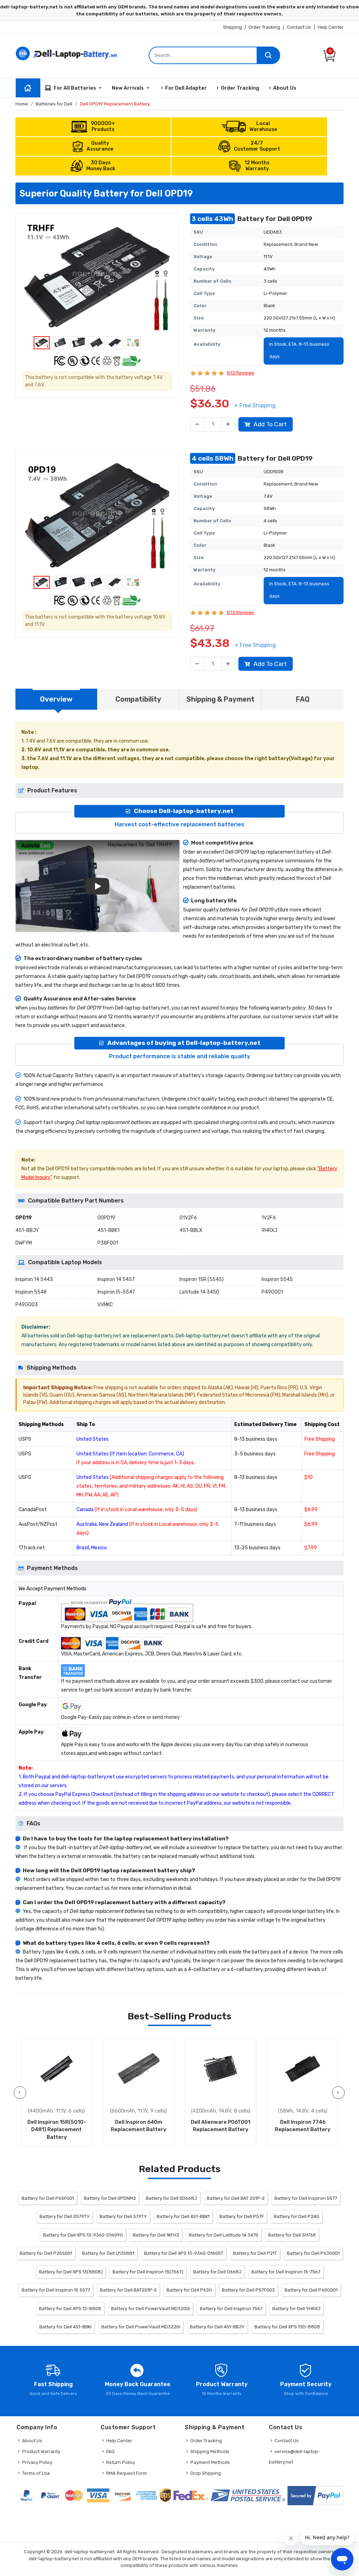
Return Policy (121, 2462)
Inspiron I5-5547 (116, 1292)
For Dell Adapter (186, 88)
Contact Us (299, 27)
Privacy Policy (37, 2462)
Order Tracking (264, 27)
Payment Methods (210, 2462)
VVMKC (105, 1305)
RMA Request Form (127, 2473)
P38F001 (108, 1243)
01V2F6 (188, 1218)
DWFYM (24, 1243)
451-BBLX (191, 1230)
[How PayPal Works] (315, 2496)
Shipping (232, 27)
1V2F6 (269, 1218)
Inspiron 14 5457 (116, 1279)
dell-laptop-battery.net (90, 2552)
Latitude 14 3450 (199, 1292)
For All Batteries (75, 88)
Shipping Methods (210, 2451)
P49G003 (27, 1305)
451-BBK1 (109, 1230)
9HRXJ (269, 1230)
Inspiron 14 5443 (34, 1279)
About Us (285, 88)
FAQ (110, 2451)
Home (22, 104)
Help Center (331, 27)
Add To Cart (270, 424)
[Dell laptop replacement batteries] (67, 53)
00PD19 (106, 1218)
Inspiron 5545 (277, 1279)
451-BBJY (27, 1230)
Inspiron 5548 (31, 1292)
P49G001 (272, 1292)
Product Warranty (41, 2451)
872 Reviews (241, 373)
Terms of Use (36, 2473)
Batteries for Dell (54, 104)
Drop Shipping (206, 2473)
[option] (97, 276)
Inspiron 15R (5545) (202, 1279)
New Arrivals (128, 88)
